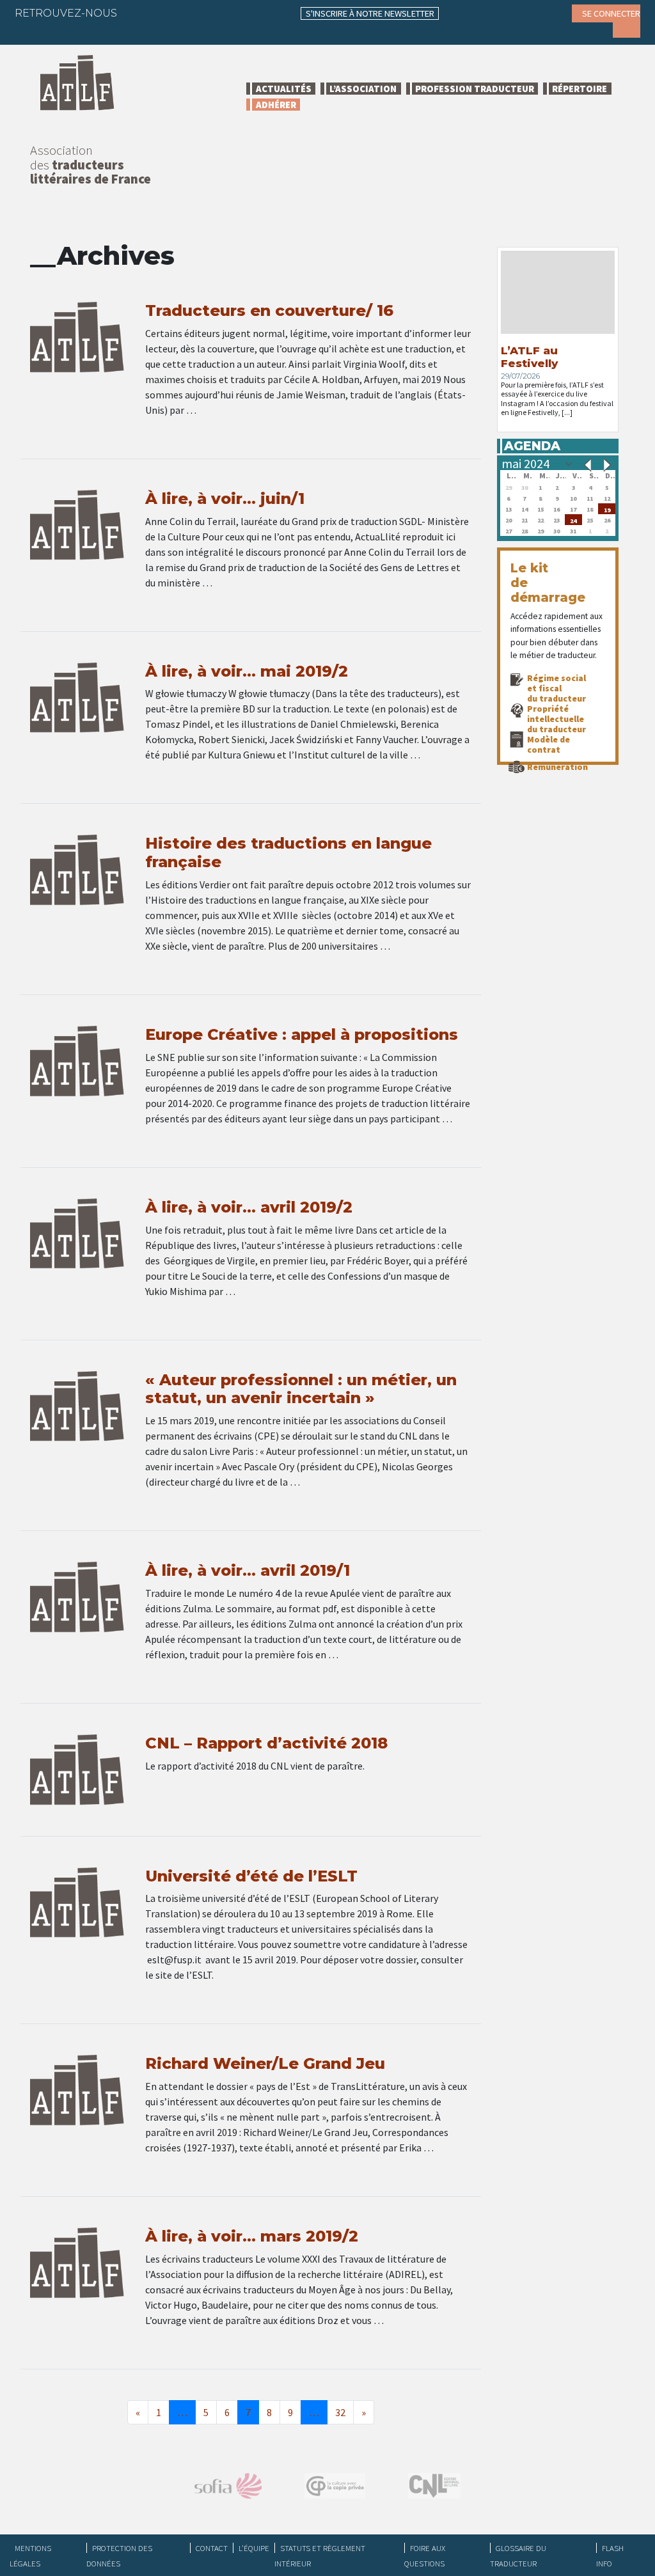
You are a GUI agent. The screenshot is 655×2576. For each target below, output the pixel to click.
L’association (363, 89)
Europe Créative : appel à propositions (302, 1034)
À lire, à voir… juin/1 (225, 499)
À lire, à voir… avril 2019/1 (248, 1570)
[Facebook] (138, 13)
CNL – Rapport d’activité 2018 (266, 1743)
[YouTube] (238, 13)
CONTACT (212, 2548)
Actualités (284, 89)
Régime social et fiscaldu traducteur (556, 688)
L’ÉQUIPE (254, 2548)
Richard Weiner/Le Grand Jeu (265, 2063)
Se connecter (611, 13)
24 (573, 520)
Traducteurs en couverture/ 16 (269, 310)
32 (340, 2412)
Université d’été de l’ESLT (251, 1876)
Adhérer (276, 105)
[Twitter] (163, 13)
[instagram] (213, 13)
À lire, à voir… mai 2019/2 (247, 671)
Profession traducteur (475, 89)
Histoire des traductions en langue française (288, 852)
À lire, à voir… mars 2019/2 (252, 2236)
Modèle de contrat (548, 744)
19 (607, 509)
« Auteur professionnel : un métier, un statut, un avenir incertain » (301, 1389)
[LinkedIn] (188, 13)
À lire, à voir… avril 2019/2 (249, 1207)
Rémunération (557, 767)
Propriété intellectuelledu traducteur (556, 719)
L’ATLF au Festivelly (529, 357)
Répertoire (580, 89)
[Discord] (34, 32)
